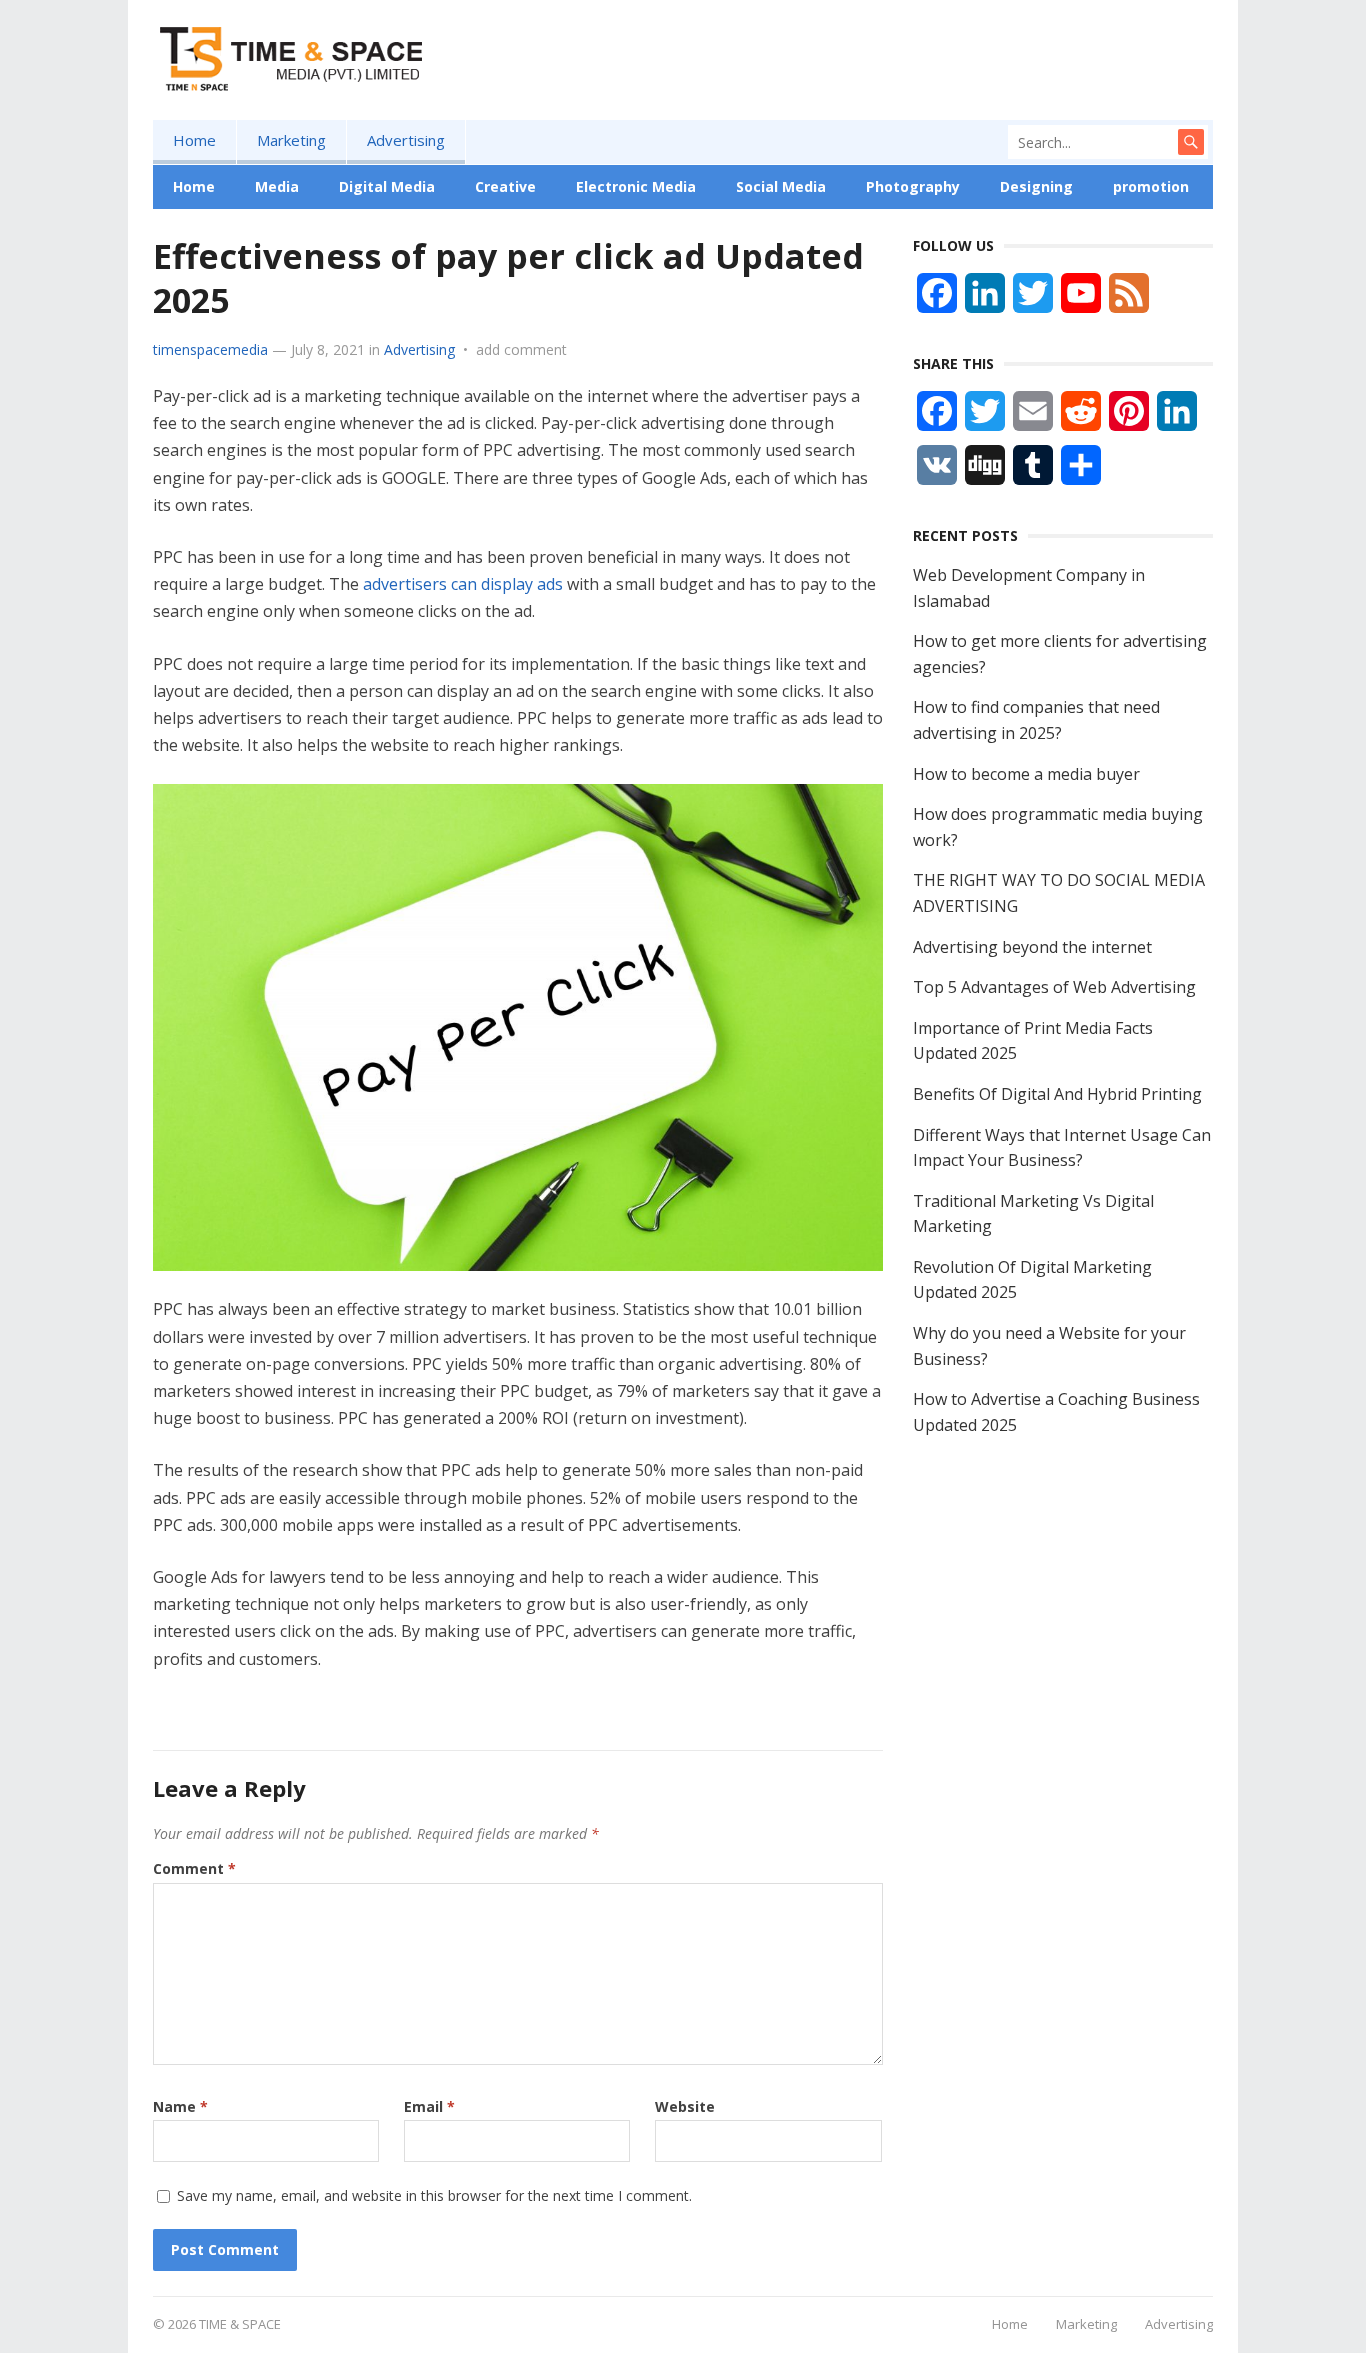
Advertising (406, 140)
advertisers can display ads (463, 584)
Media (277, 186)
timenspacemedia (210, 349)
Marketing (291, 140)
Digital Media (387, 186)
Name (180, 2106)
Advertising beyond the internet (1032, 947)
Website (685, 2106)
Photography (913, 186)
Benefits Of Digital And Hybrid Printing (1057, 1094)
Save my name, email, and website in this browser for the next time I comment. (434, 2195)
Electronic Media (636, 186)
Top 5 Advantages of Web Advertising (1054, 987)
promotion (1151, 186)
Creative (505, 186)
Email (429, 2106)
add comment (521, 349)
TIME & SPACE (240, 2324)
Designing (1036, 186)
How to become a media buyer (1026, 774)
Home (194, 140)
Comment (194, 1868)
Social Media (781, 186)
